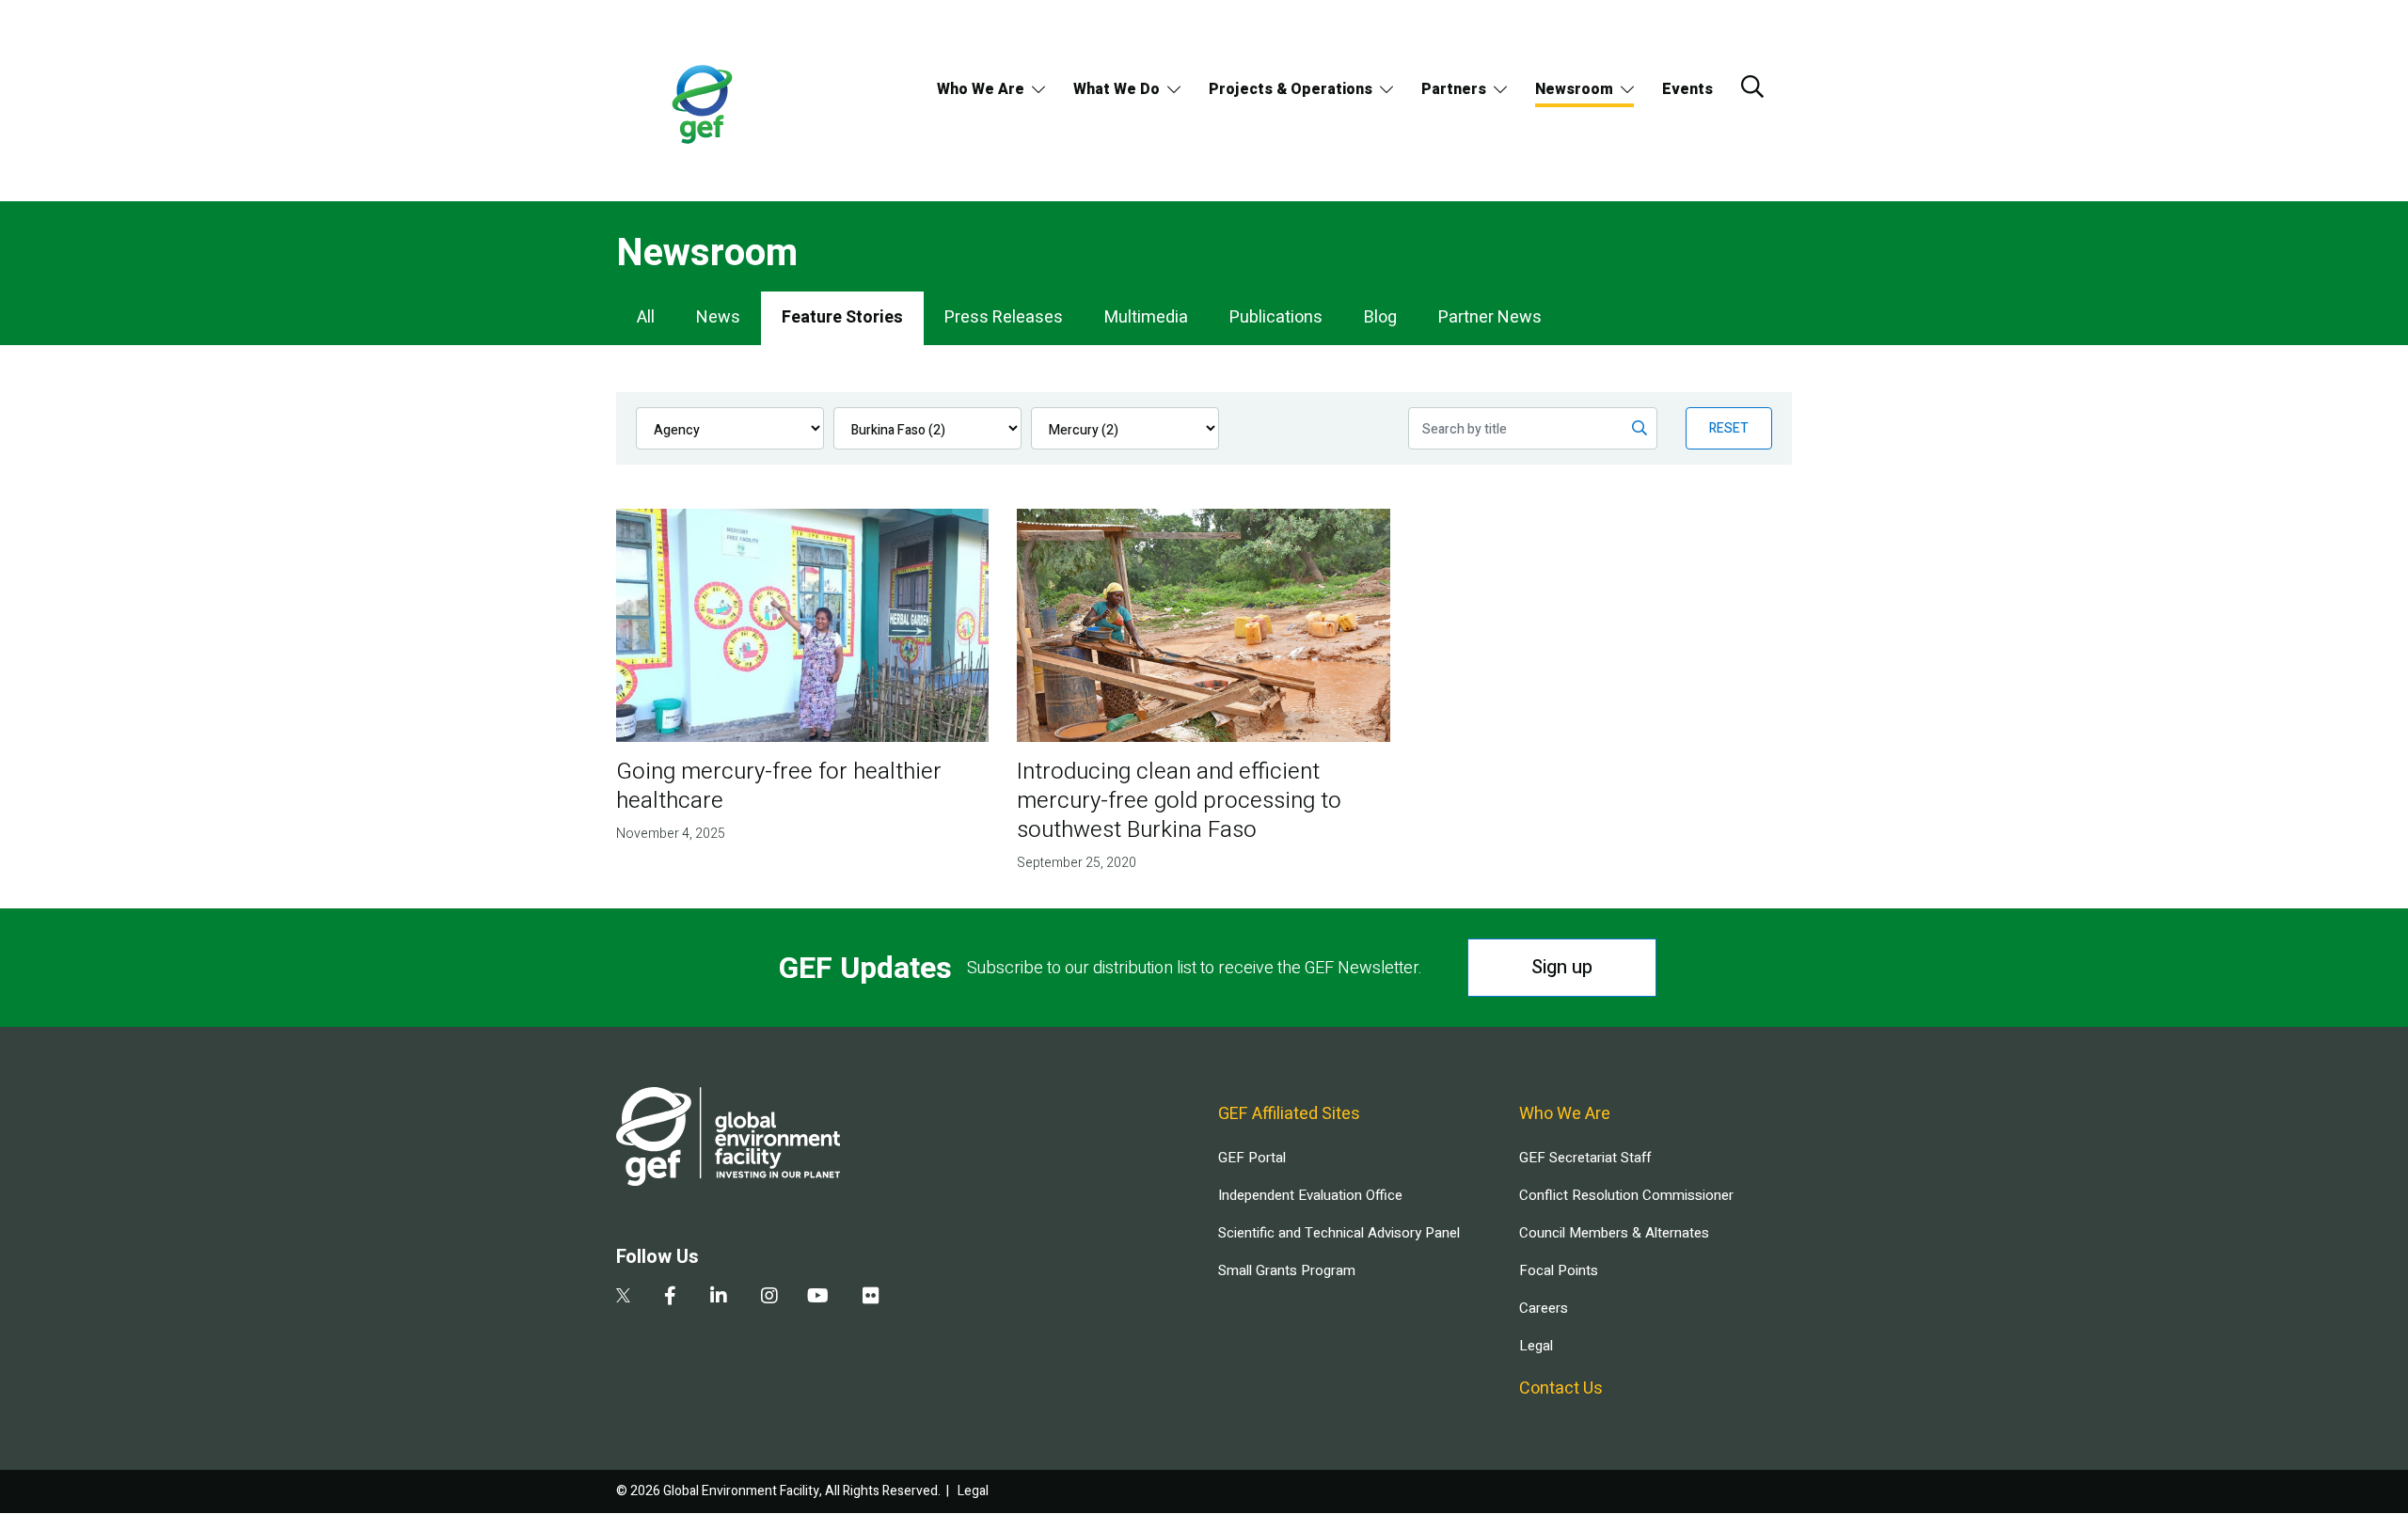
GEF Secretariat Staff (1585, 1158)
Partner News (1490, 317)
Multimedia (1146, 317)
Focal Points (1559, 1270)
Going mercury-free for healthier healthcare (779, 786)
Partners (1454, 89)
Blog (1380, 317)
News (718, 317)
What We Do (1117, 89)
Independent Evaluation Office (1310, 1195)
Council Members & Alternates (1614, 1233)
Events (1687, 89)
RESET (1729, 428)
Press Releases (1004, 317)
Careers (1544, 1308)
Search (1752, 87)
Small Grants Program (1287, 1270)
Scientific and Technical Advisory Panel (1339, 1233)
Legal (1536, 1346)
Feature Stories (842, 317)
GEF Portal (1252, 1158)
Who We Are (981, 89)
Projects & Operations (1291, 89)
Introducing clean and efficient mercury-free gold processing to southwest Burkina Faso (1179, 801)
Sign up (1562, 967)
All (646, 317)
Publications (1276, 317)
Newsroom (1574, 89)
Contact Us (1561, 1388)
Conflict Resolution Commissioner (1626, 1195)
